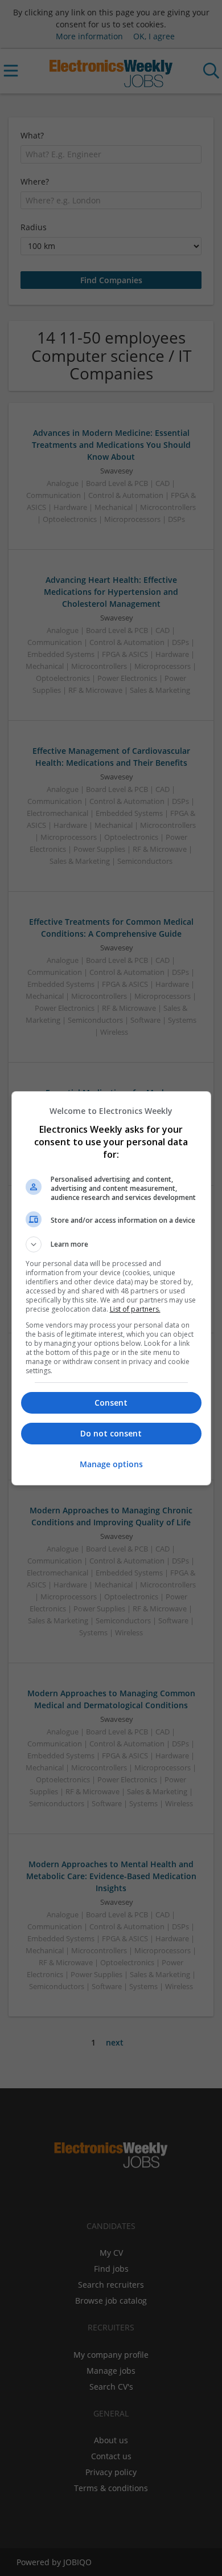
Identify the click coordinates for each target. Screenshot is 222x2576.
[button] (111, 1244)
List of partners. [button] (135, 1309)
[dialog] (111, 1288)
